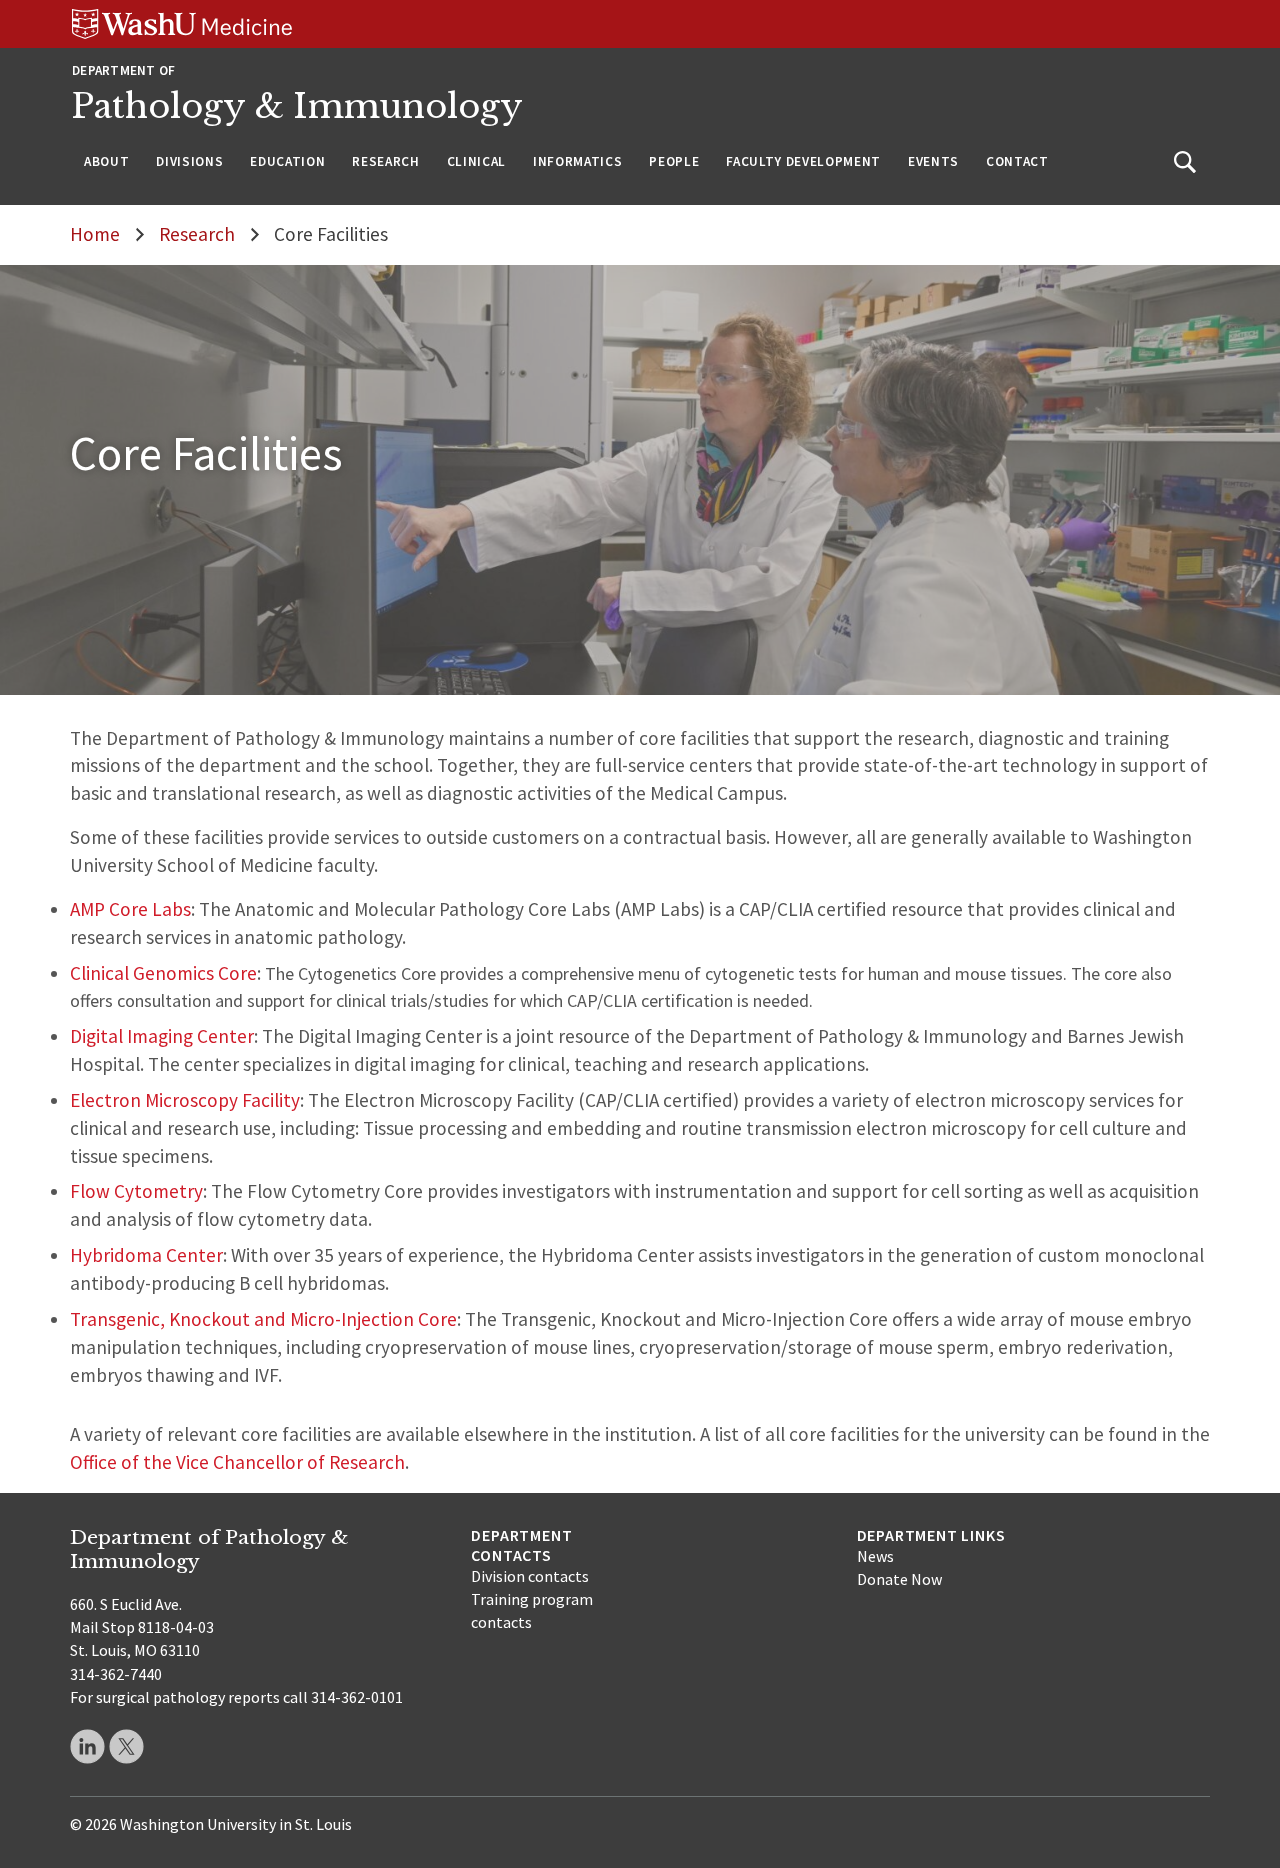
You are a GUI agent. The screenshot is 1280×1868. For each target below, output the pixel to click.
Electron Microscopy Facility (185, 1100)
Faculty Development (803, 161)
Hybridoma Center (146, 1255)
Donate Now (899, 1579)
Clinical (476, 161)
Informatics (577, 161)
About (106, 161)
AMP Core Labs (130, 909)
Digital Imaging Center (162, 1036)
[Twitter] (126, 1746)
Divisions (189, 161)
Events (933, 161)
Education (287, 161)
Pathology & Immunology (297, 106)
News (875, 1556)
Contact (1017, 161)
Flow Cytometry (136, 1191)
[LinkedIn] (87, 1746)
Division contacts (530, 1576)
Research (385, 161)
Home (95, 234)
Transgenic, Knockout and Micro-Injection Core (263, 1319)
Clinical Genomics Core (163, 973)
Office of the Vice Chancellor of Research (237, 1462)
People (674, 161)
